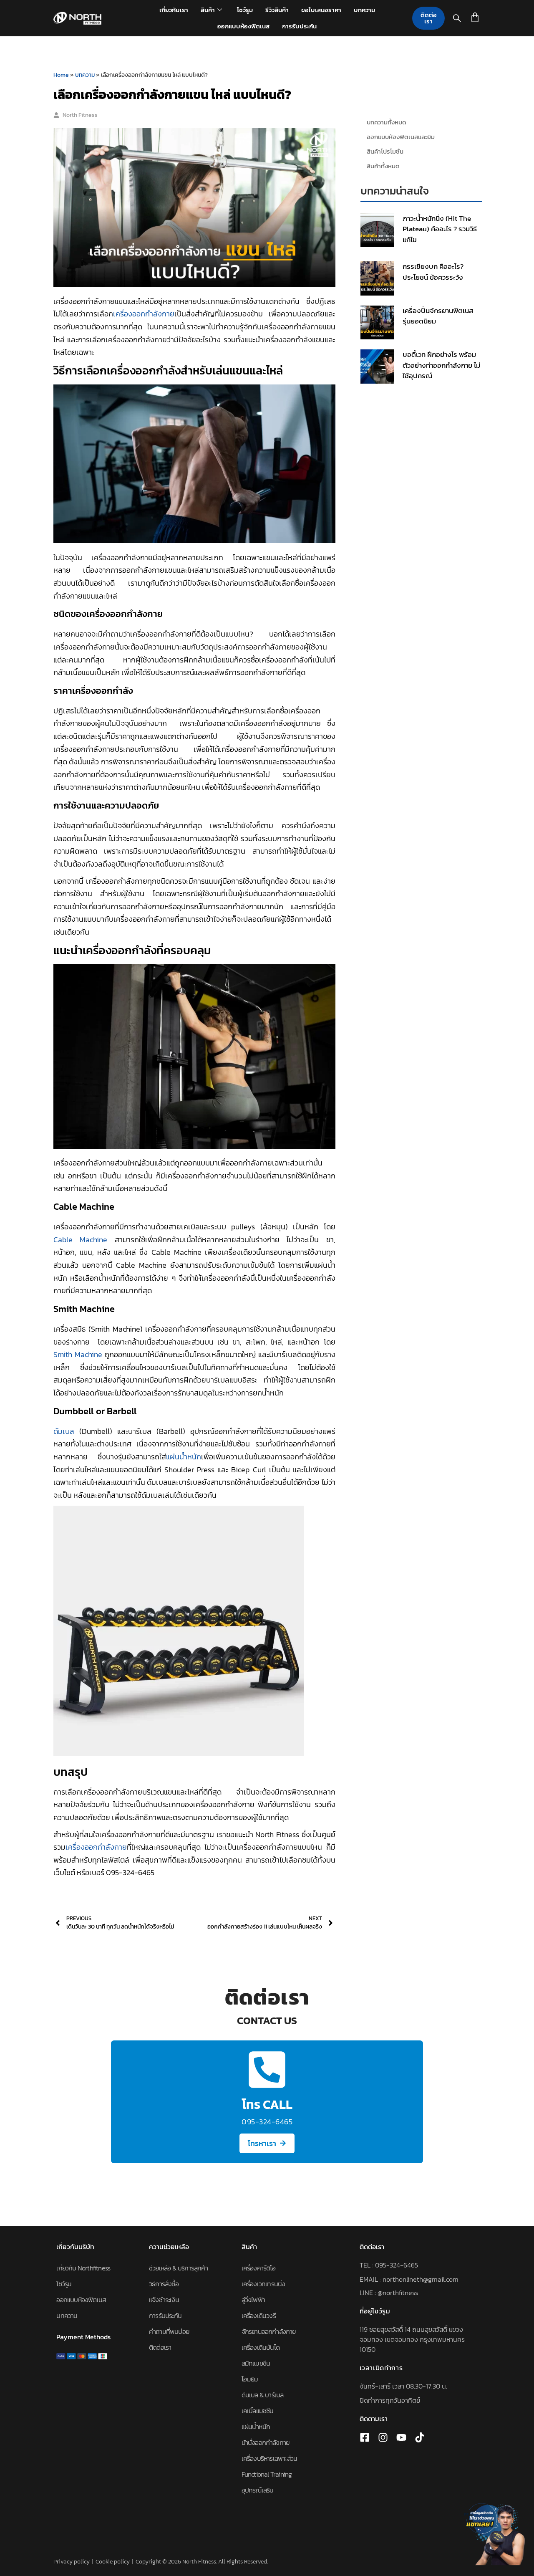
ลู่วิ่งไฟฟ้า (253, 2300)
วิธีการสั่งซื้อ (164, 2284)
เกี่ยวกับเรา (174, 10)
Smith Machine (78, 1354)
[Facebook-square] (365, 2437)
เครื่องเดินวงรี (259, 2316)
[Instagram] (383, 2437)
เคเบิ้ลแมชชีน (258, 2411)
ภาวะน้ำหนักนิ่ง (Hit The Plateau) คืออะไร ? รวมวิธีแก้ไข (440, 229)
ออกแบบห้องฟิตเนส (243, 26)
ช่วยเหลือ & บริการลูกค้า (178, 2268)
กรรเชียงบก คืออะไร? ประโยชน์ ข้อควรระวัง (433, 272)
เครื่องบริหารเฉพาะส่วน (270, 2458)
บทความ (364, 10)
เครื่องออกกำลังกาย (144, 314)
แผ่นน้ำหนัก (184, 1457)
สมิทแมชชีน (256, 2363)
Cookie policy (113, 2562)
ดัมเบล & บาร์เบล (263, 2395)
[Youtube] (401, 2437)
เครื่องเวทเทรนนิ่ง (263, 2284)
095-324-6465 (397, 2265)
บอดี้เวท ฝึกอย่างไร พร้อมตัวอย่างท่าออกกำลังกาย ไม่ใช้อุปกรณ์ (441, 365)
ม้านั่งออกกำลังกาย (266, 2442)
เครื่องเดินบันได (261, 2347)
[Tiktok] (420, 2437)
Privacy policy (72, 2562)
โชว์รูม (245, 10)
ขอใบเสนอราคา (321, 10)
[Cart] (475, 17)
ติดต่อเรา (160, 2347)
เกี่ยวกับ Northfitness (83, 2268)
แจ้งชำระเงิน (164, 2300)
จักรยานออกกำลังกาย (269, 2331)
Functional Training (267, 2474)
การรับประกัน (299, 26)
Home (61, 75)
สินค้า (208, 10)
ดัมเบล (64, 1431)
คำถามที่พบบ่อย (169, 2331)
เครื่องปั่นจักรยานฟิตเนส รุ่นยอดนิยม (438, 316)
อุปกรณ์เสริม (258, 2490)
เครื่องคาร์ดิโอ (258, 2268)
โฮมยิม (250, 2379)
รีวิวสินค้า (277, 10)
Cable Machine (80, 1240)
